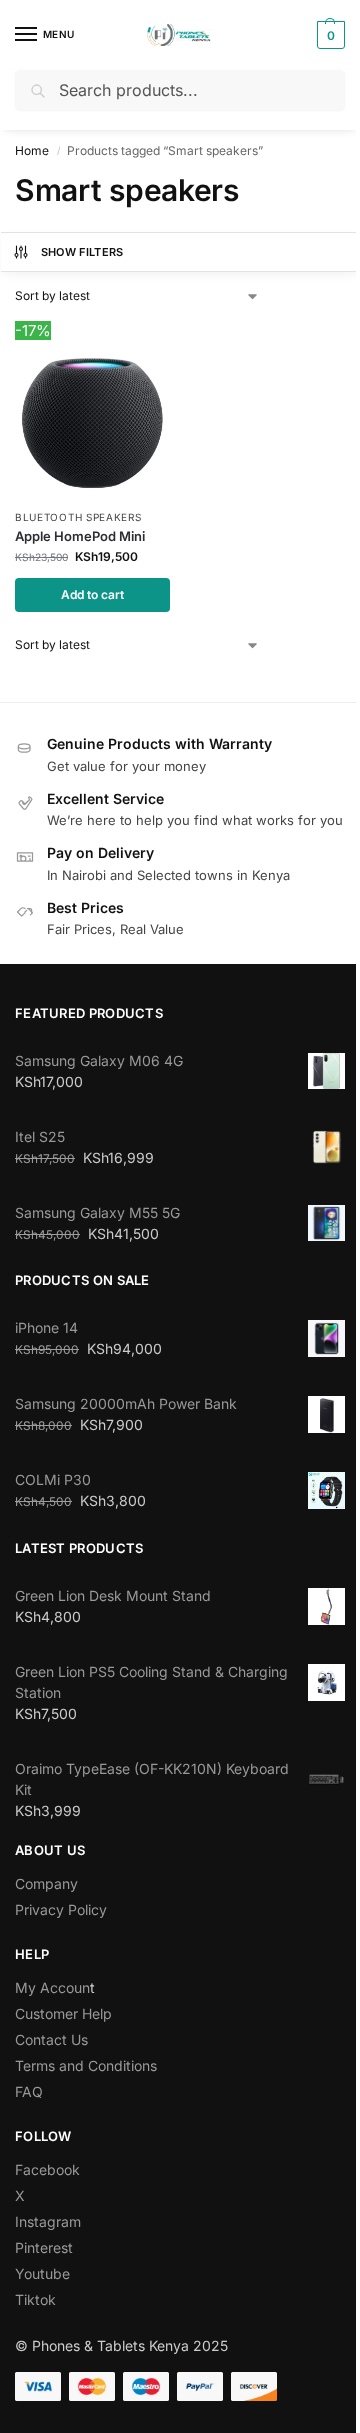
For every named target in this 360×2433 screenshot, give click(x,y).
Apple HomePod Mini (80, 536)
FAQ (29, 2091)
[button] (328, 35)
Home (32, 150)
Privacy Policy (61, 1909)
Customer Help (63, 2013)
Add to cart (92, 594)
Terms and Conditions (86, 2065)
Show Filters (82, 252)
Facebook (47, 2169)
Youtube (42, 2273)
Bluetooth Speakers (78, 517)
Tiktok (35, 2299)
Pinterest (44, 2247)
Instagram (48, 2221)
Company (46, 1883)
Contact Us (51, 2039)
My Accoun (52, 1987)
